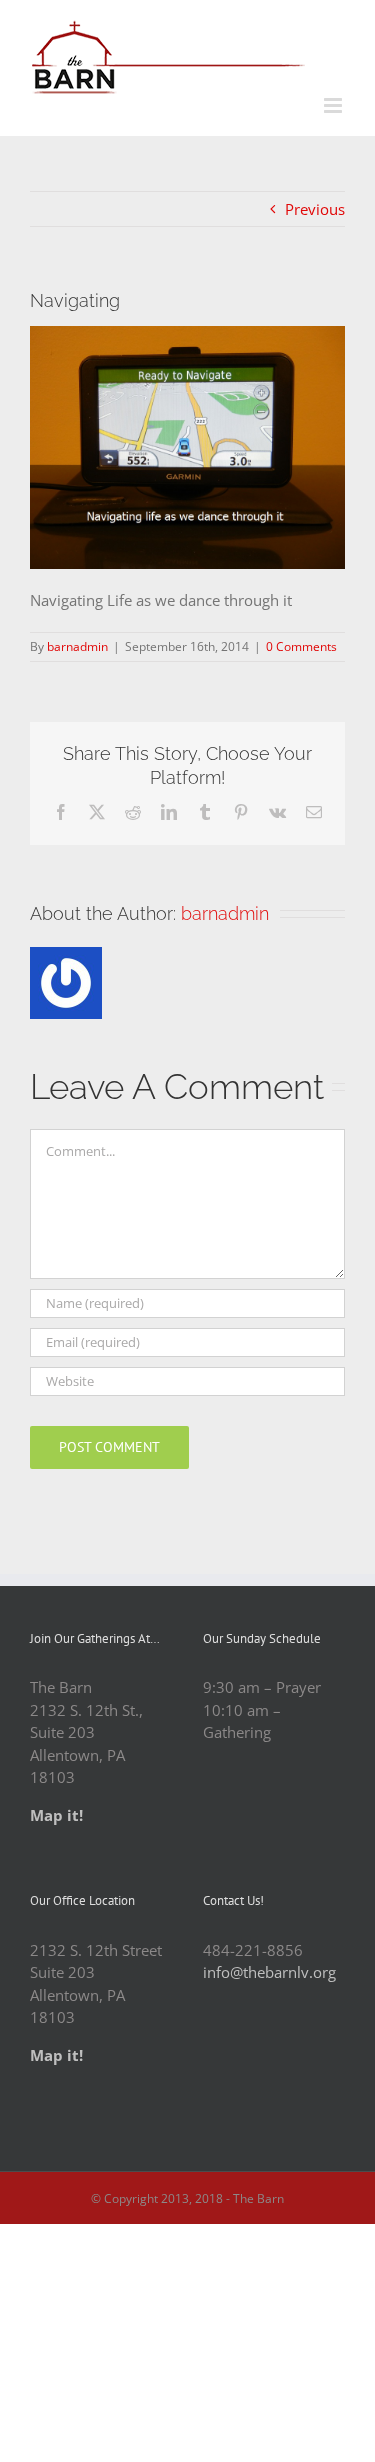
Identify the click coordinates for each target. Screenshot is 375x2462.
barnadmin (77, 646)
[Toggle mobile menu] (334, 105)
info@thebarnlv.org (269, 1972)
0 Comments (301, 646)
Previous (315, 209)
